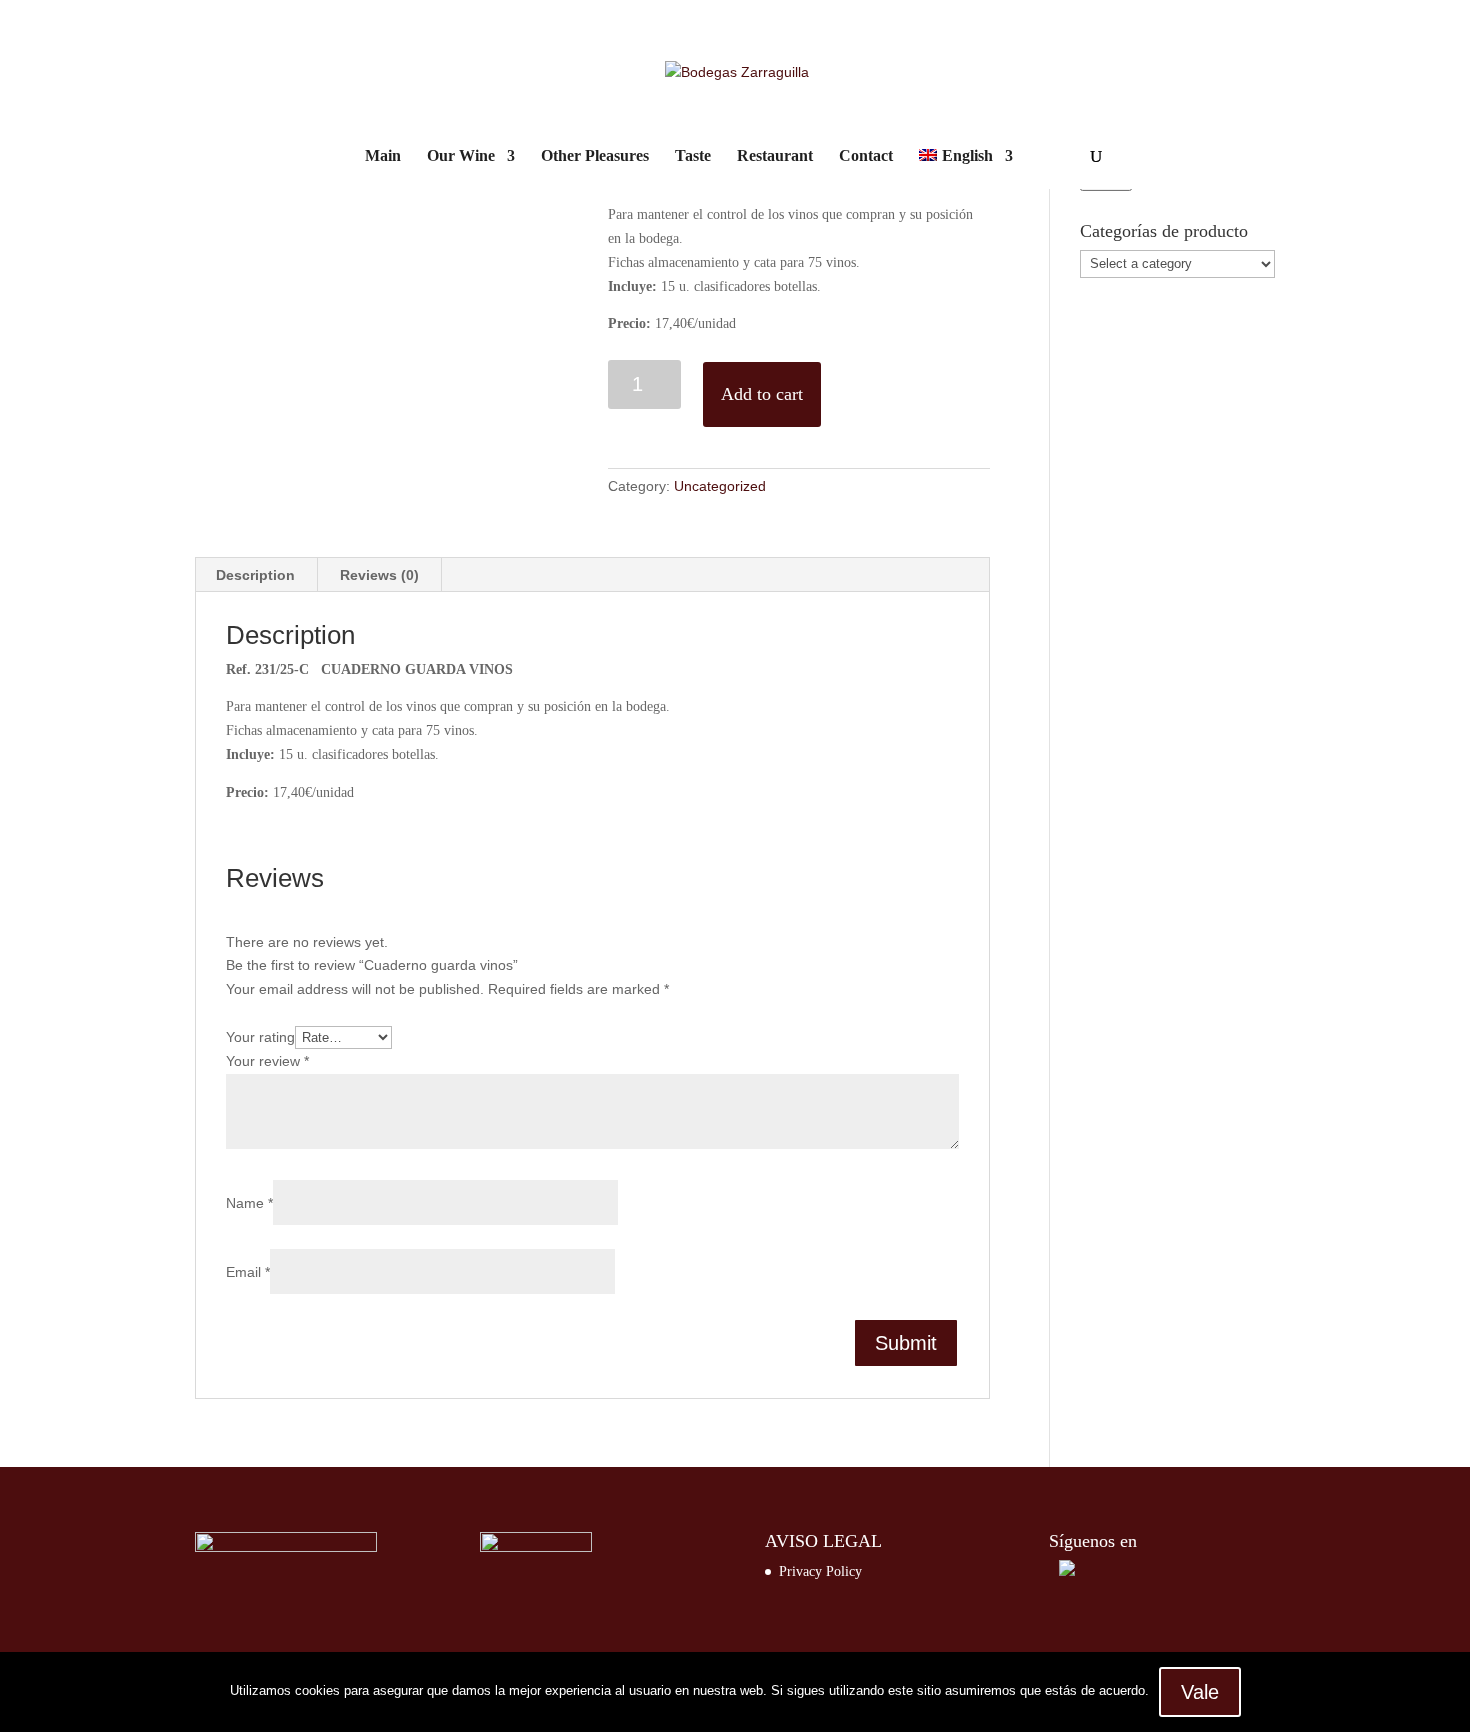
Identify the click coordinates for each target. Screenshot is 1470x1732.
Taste (693, 156)
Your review (267, 1061)
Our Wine (461, 156)
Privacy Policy (820, 1571)
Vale (1200, 1692)
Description (255, 575)
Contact (866, 156)
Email (248, 1272)
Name (249, 1203)
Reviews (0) (379, 575)
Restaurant (775, 156)
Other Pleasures (595, 156)
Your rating (260, 1037)
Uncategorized (720, 486)
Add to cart (762, 394)
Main (383, 156)
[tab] (256, 575)
